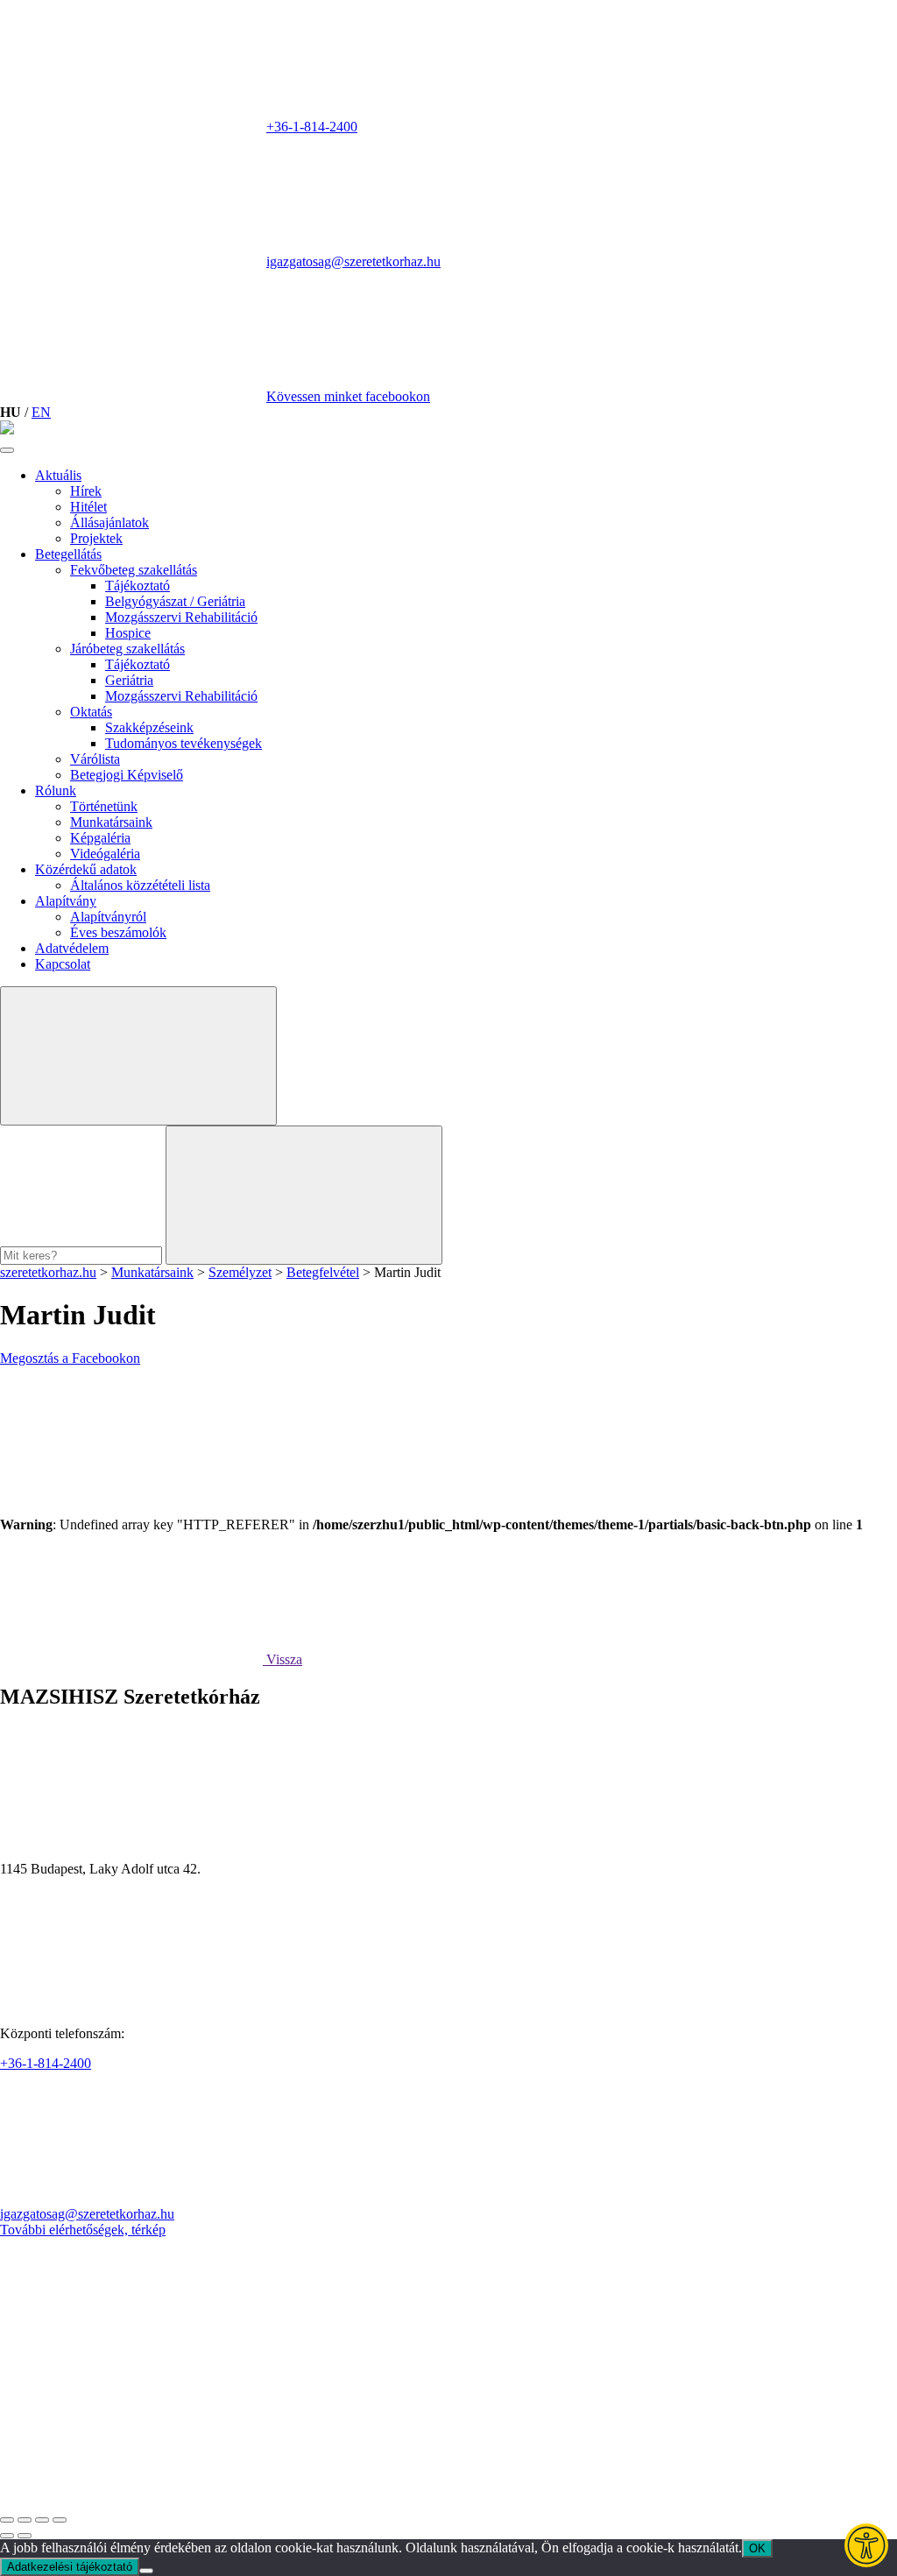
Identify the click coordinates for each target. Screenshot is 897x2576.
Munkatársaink (111, 822)
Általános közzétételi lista (140, 885)
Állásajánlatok (109, 522)
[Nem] (146, 2571)
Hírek (86, 491)
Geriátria (129, 680)
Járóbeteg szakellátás (127, 649)
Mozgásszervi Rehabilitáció (181, 617)
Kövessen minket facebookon (348, 396)
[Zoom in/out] (60, 2520)
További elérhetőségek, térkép (83, 2230)
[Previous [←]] (7, 2536)
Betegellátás (68, 554)
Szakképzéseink (149, 727)
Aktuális (58, 475)
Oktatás (91, 712)
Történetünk (104, 806)
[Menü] (7, 450)
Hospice (128, 633)
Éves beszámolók (118, 932)
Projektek (96, 538)
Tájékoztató (138, 586)
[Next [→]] (25, 2536)
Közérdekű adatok (86, 869)
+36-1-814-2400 (312, 127)
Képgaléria (100, 838)
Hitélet (88, 507)
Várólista (95, 759)
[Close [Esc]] (7, 2520)
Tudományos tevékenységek (184, 743)
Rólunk (56, 790)
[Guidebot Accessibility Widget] (866, 2545)
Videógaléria (105, 854)
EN (41, 412)
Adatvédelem (72, 948)
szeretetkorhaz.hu (48, 1272)
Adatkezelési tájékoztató (70, 2567)
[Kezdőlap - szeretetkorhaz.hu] (7, 430)
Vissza (283, 1659)
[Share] (25, 2520)
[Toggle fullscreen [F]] (42, 2520)
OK (757, 2548)
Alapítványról (108, 917)
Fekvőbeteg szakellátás (134, 570)
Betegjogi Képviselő (127, 775)
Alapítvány (66, 901)
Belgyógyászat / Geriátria (175, 601)
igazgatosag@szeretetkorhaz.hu (353, 261)
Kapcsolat (63, 964)
